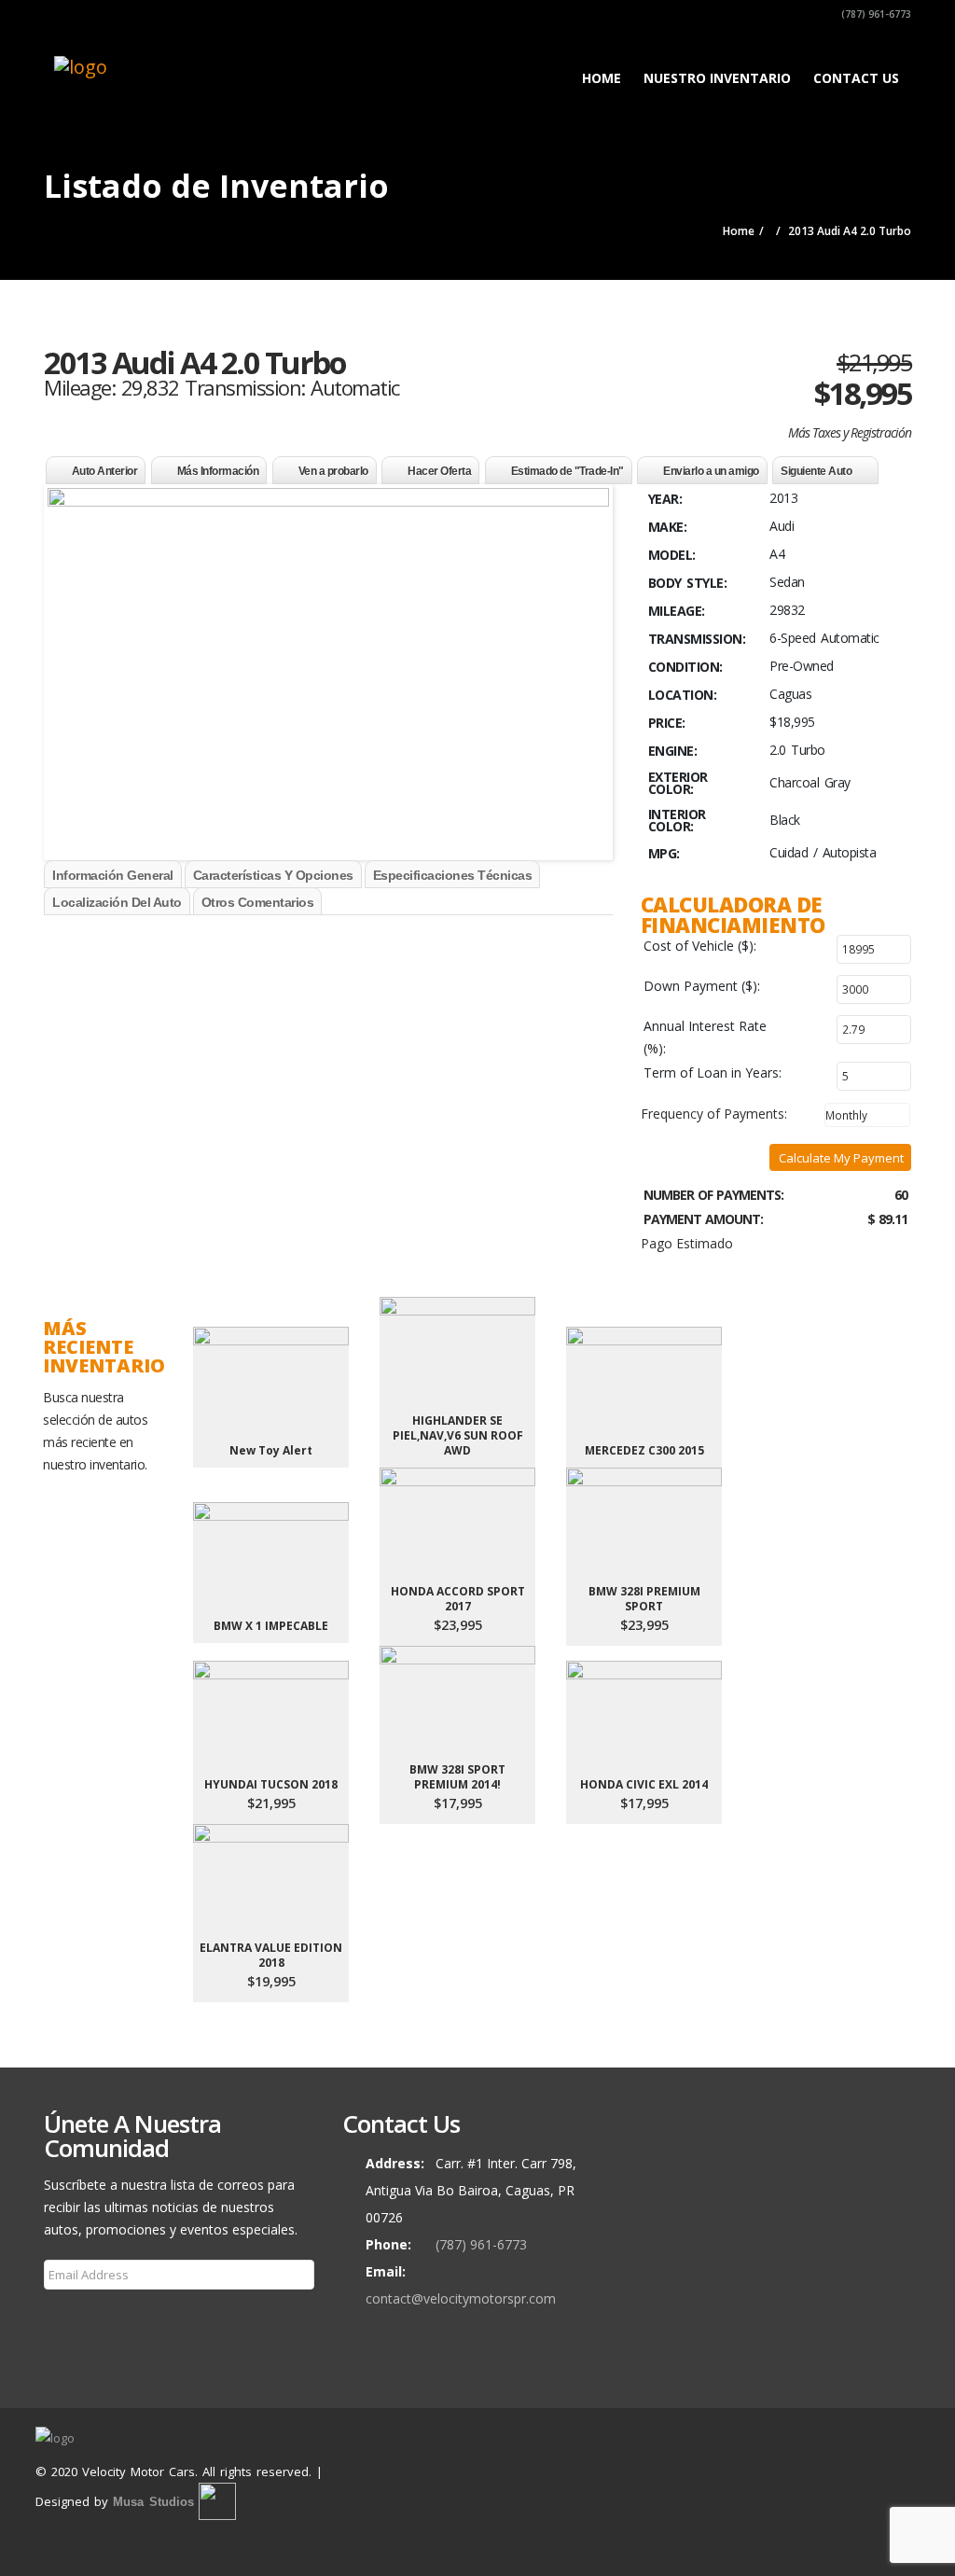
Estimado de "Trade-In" (567, 471)
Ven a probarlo (333, 471)
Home (602, 78)
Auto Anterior (105, 471)
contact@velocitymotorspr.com (461, 2298)
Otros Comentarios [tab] (258, 902)
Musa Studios (153, 2502)
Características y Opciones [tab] (273, 875)
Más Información (218, 471)
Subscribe (84, 2314)
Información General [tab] (113, 875)
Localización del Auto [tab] (117, 902)
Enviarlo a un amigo (711, 471)
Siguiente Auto (816, 471)
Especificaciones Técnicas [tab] (453, 875)
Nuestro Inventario (717, 78)
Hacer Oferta (439, 471)
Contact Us (856, 78)
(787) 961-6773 (875, 14)
